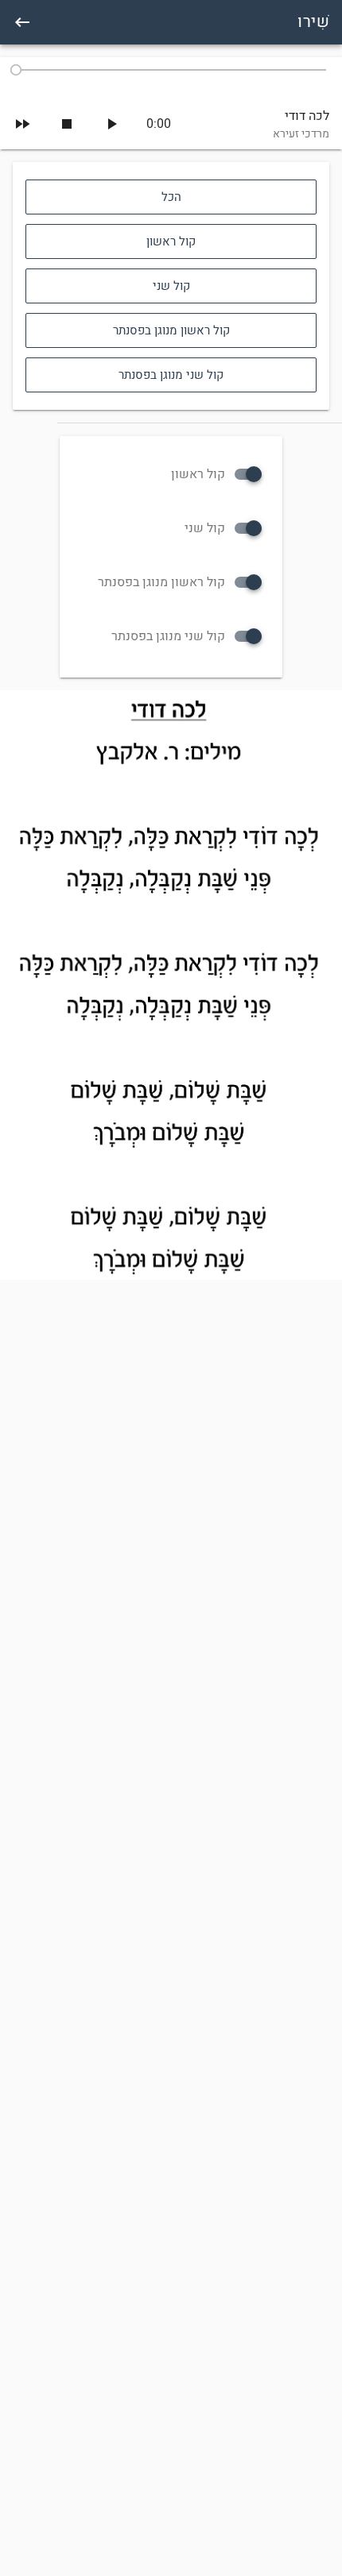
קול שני (205, 528)
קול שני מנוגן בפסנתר (168, 636)
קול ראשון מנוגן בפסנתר (161, 582)
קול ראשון (198, 474)
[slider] (171, 70)
